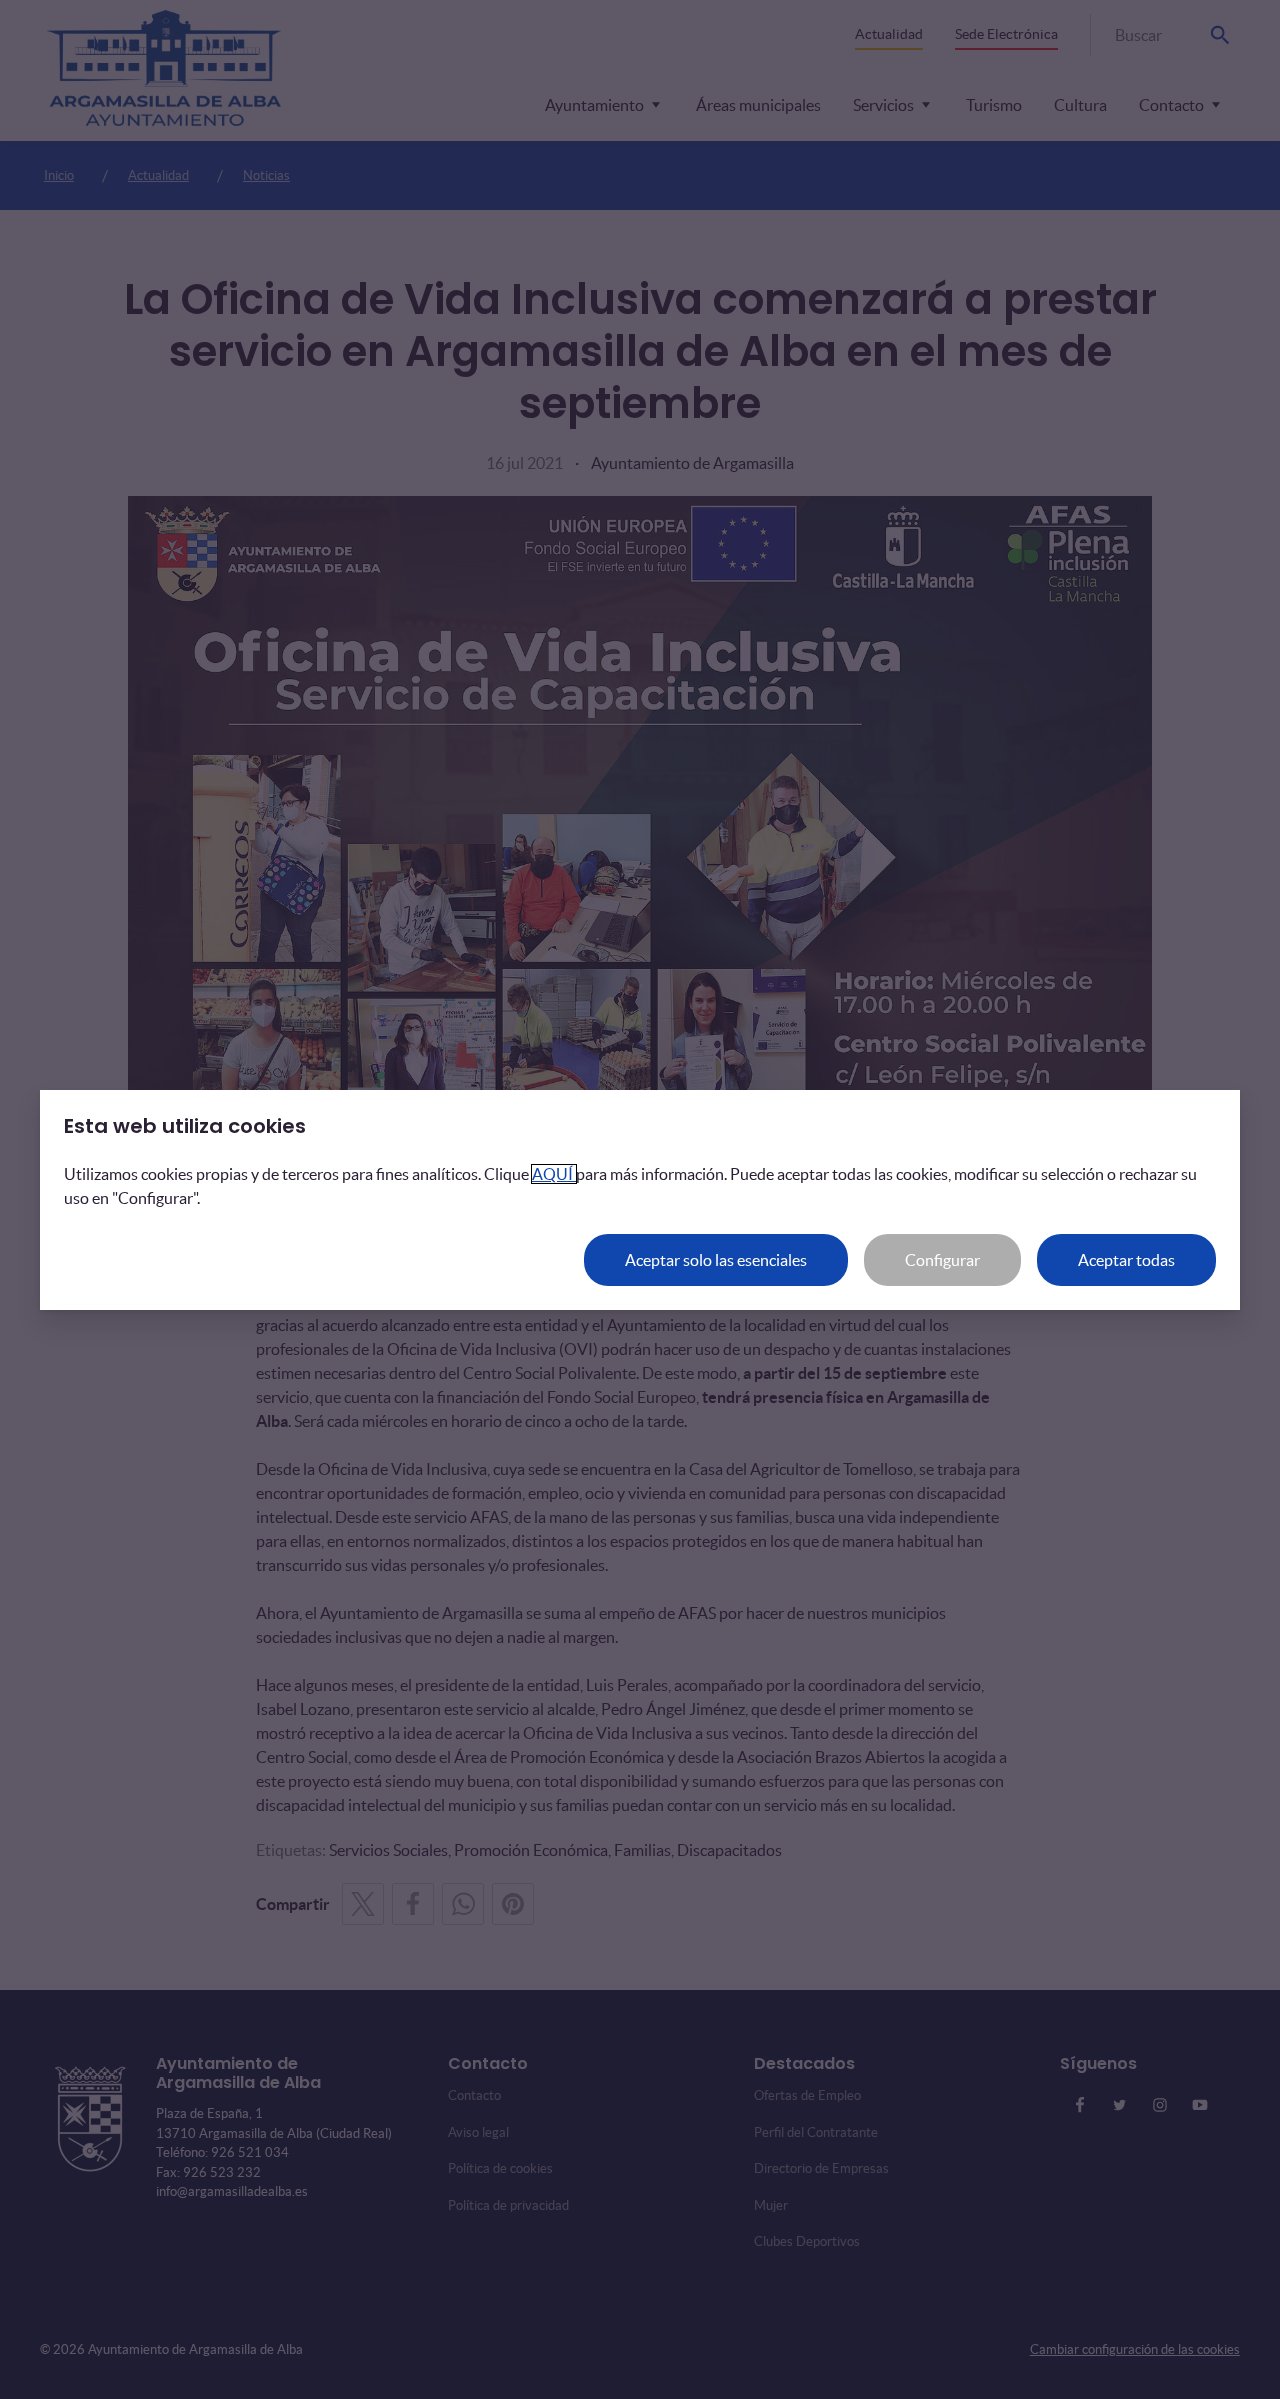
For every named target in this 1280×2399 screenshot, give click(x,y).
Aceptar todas (1126, 1260)
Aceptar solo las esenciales (716, 1260)
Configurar (942, 1260)
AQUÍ (554, 1174)
